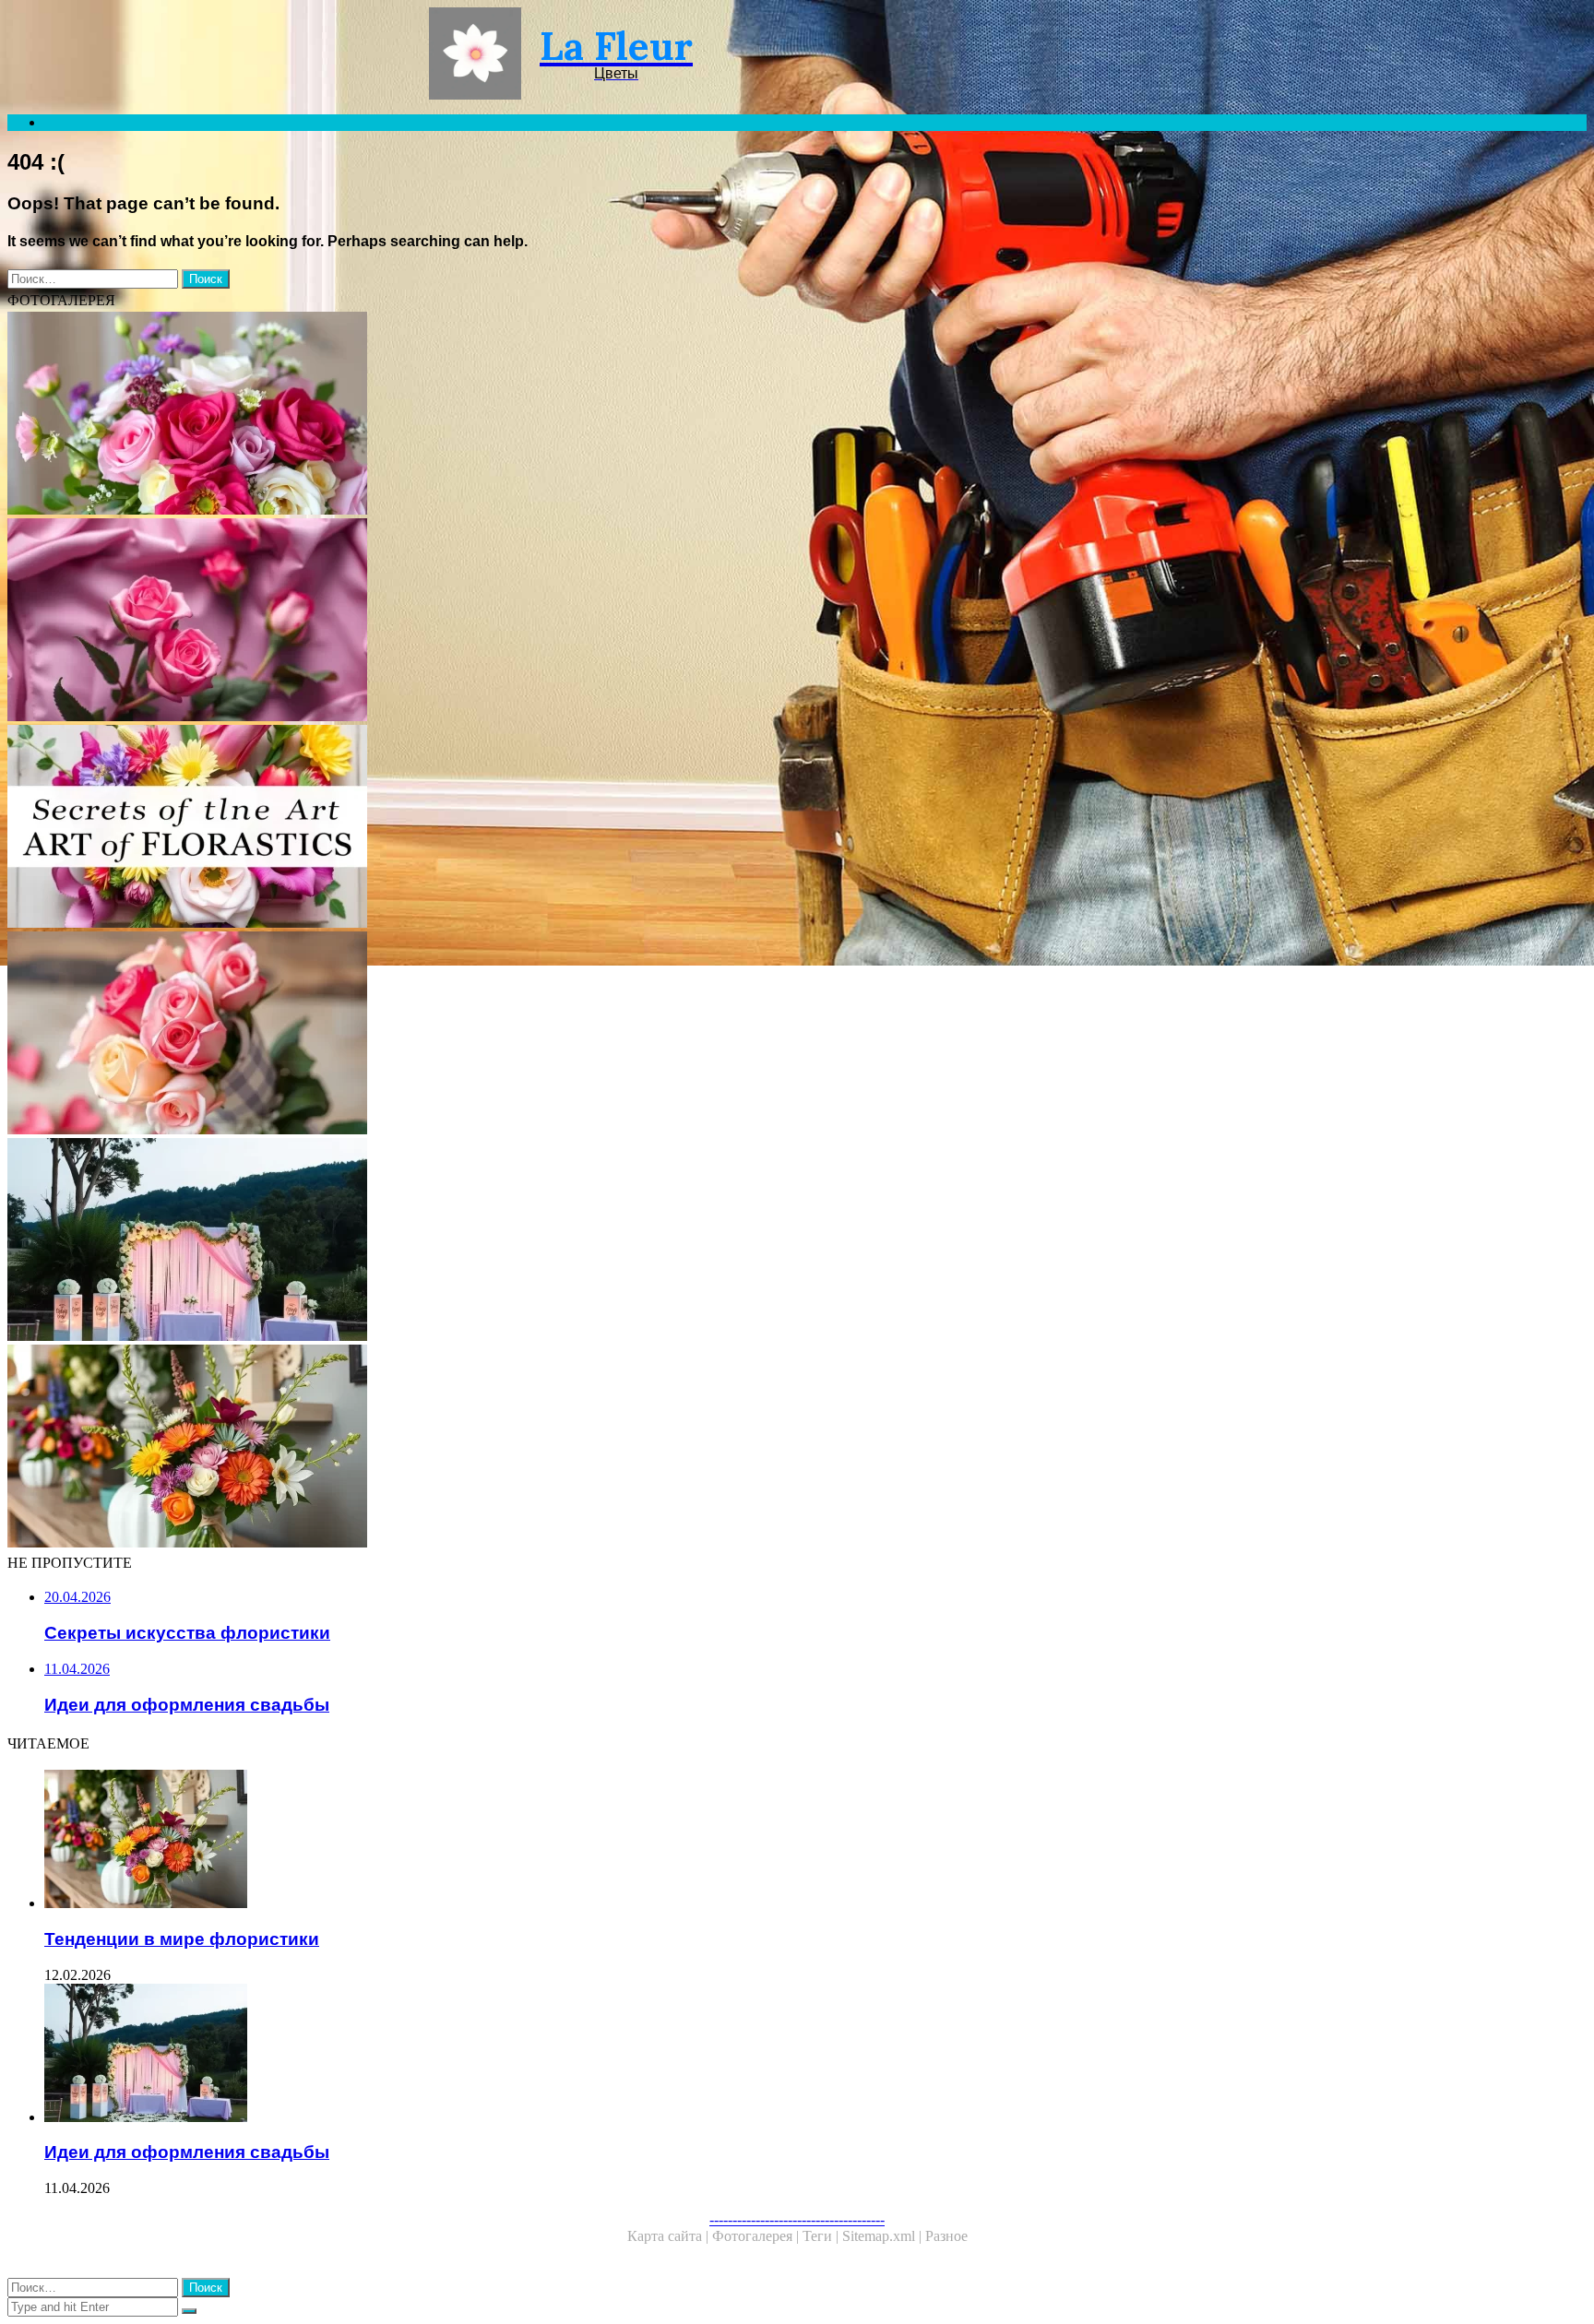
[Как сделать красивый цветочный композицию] (561, 415)
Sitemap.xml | (884, 2236)
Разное (946, 2236)
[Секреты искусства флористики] (561, 828)
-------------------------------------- (797, 2219)
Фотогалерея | (757, 2236)
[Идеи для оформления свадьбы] (561, 1241)
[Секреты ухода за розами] (561, 622)
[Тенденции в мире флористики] (561, 1448)
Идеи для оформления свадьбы (187, 2152)
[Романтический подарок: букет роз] (561, 1035)
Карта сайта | (670, 2236)
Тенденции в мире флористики (182, 1939)
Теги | (822, 2236)
